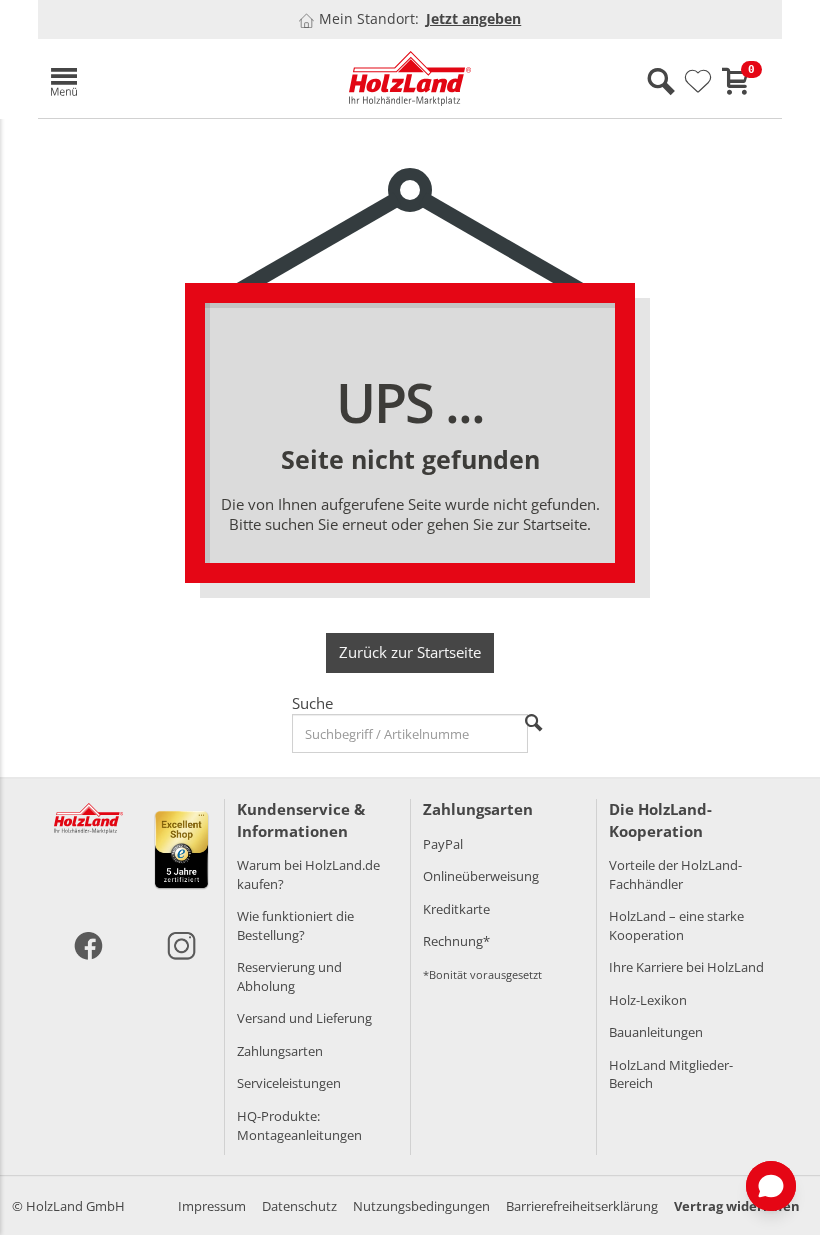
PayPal (443, 844)
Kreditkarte (456, 909)
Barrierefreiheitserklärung (582, 1206)
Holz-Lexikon (648, 1000)
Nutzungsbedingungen (421, 1206)
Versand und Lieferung (304, 1018)
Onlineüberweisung (481, 876)
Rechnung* (456, 941)
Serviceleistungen (289, 1083)
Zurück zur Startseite (410, 652)
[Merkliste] (698, 82)
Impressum (212, 1206)
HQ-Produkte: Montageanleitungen (299, 1125)
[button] (158, 78)
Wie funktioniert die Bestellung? (295, 925)
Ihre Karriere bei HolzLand (686, 967)
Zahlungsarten (280, 1051)
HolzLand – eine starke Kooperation (676, 925)
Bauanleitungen (656, 1032)
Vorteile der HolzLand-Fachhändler (675, 874)
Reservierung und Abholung (289, 976)
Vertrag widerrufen (737, 1206)
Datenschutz (299, 1206)
